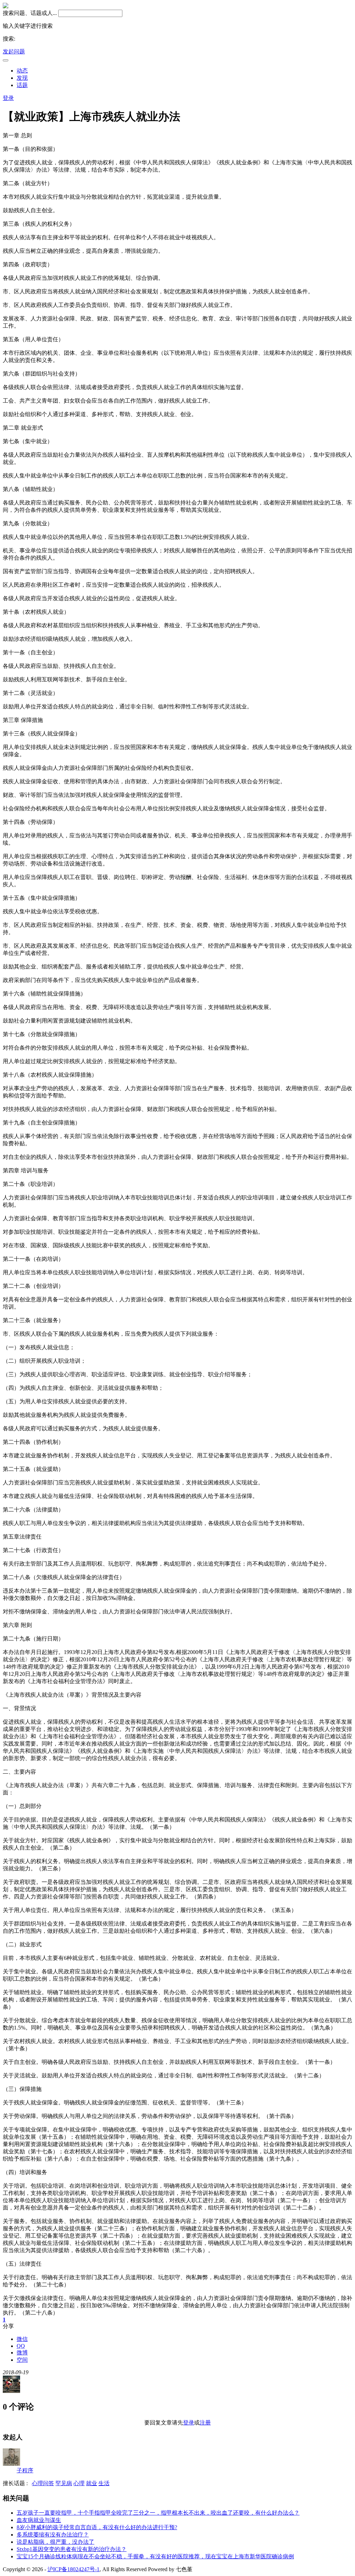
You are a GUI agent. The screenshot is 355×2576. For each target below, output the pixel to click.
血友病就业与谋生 (39, 2520)
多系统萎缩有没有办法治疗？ (53, 2535)
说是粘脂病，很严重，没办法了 (55, 2542)
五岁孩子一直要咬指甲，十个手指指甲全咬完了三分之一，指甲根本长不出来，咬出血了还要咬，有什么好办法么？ (158, 2513)
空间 (22, 2360)
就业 (92, 2483)
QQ (21, 2346)
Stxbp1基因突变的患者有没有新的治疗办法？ (72, 2549)
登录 (8, 98)
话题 (22, 85)
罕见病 (64, 2483)
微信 (22, 2339)
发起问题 (14, 51)
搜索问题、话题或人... (30, 13)
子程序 (25, 2470)
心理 (79, 2483)
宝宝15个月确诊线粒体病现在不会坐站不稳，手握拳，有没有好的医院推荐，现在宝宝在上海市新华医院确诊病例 (155, 2556)
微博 (22, 2353)
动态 (22, 71)
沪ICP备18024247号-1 (73, 2569)
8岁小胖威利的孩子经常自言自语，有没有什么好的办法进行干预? (97, 2527)
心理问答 (43, 2483)
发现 (22, 78)
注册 (205, 2423)
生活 (104, 2483)
